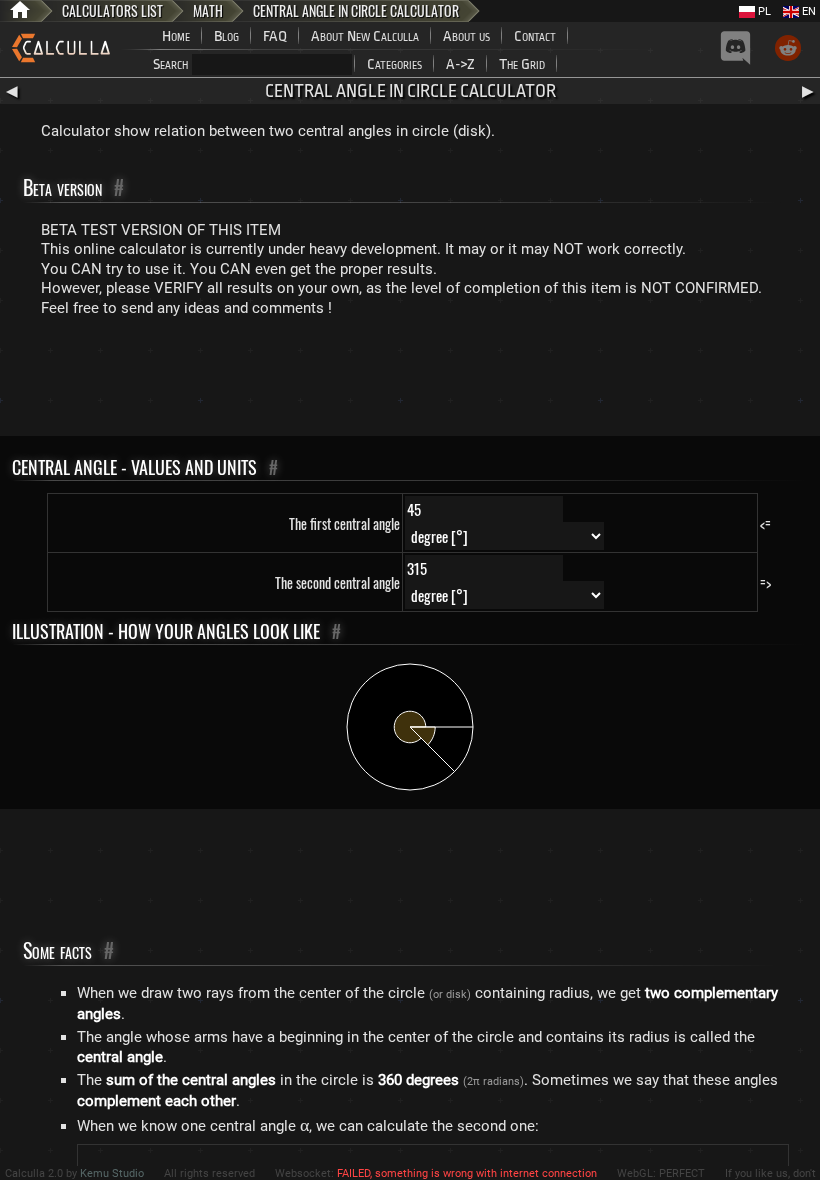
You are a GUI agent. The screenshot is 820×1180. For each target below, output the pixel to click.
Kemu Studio (112, 1173)
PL (763, 11)
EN (807, 11)
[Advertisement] (410, 381)
